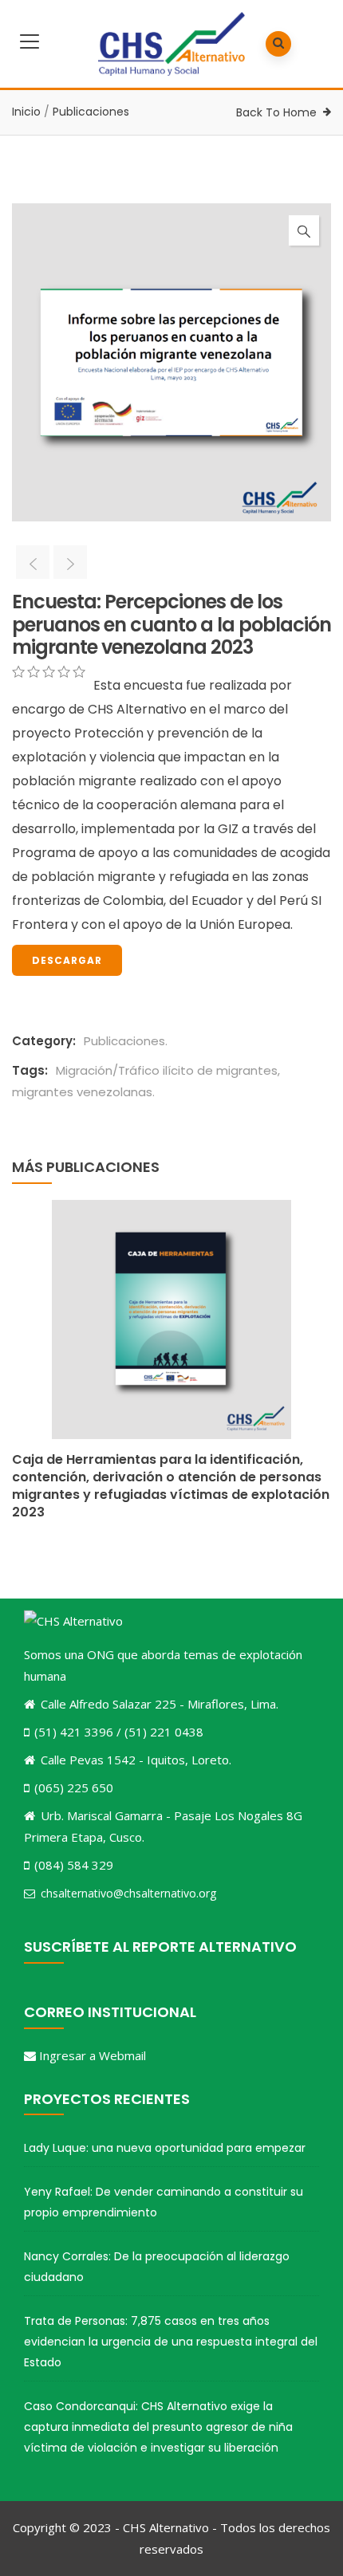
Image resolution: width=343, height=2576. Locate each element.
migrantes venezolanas (82, 1092)
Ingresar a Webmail (93, 2055)
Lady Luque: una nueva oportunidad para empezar (165, 2148)
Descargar (67, 960)
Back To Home (276, 112)
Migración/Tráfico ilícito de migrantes (167, 1070)
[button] (304, 230)
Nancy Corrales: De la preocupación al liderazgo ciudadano (157, 2267)
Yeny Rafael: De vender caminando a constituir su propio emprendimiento (164, 2202)
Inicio (26, 112)
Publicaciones (91, 112)
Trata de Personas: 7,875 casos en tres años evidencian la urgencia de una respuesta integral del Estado (171, 2342)
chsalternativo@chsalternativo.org (128, 1893)
